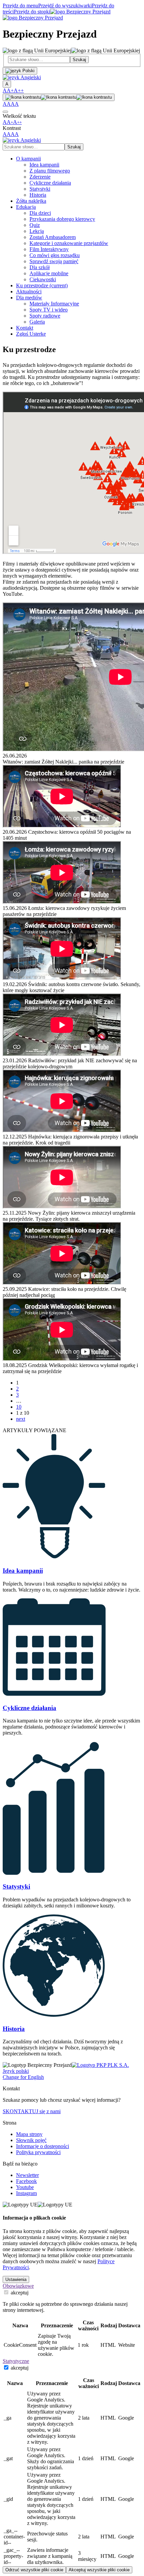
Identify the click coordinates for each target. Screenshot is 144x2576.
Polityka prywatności (38, 2152)
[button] (22, 77)
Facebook (26, 2181)
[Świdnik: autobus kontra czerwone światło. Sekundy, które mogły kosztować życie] (72, 949)
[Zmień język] (20, 71)
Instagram (26, 2193)
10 (19, 1407)
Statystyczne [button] (16, 2361)
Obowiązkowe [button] (18, 2286)
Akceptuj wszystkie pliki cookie (99, 2570)
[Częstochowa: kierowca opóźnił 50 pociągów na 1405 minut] (72, 797)
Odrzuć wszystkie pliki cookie (34, 2570)
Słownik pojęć (31, 2140)
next (21, 1419)
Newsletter (27, 2175)
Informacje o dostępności (43, 2146)
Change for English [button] (23, 2077)
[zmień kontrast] (59, 97)
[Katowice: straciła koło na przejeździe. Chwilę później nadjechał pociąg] (72, 1254)
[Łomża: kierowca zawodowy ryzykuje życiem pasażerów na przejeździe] (72, 873)
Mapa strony (29, 2134)
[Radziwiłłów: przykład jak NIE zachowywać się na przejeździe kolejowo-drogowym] (72, 1026)
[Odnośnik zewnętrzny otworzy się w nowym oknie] (100, 2065)
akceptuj (19, 2293)
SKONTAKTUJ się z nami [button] (32, 2111)
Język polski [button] (16, 2071)
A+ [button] (10, 90)
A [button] (5, 90)
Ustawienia (16, 2279)
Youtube (25, 2187)
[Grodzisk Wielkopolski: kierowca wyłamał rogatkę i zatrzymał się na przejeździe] (72, 1330)
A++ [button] (19, 90)
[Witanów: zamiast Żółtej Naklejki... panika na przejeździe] (72, 678)
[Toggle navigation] (5, 112)
